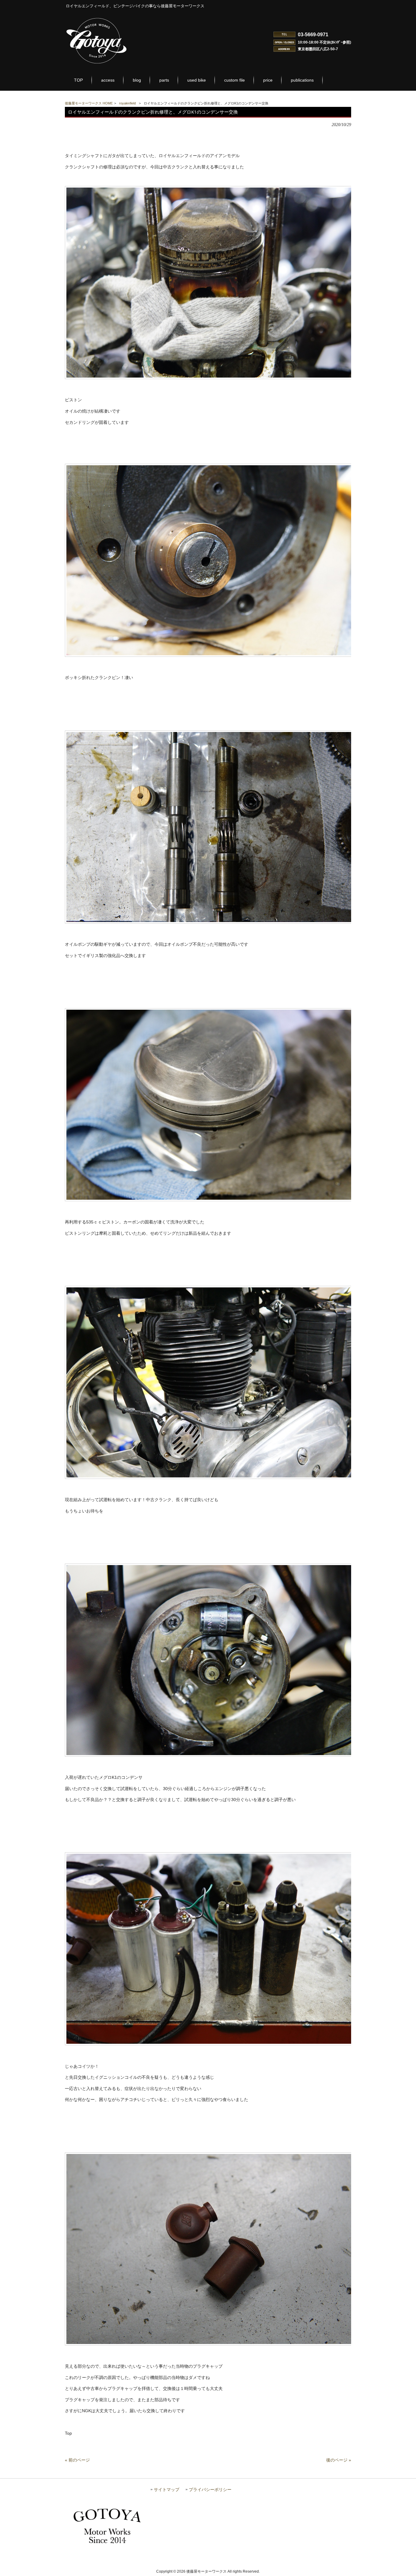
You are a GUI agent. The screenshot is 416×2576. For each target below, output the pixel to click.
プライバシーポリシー (210, 2490)
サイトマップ (167, 2490)
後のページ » (339, 2460)
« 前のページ (77, 2460)
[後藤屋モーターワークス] (97, 64)
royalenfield (127, 103)
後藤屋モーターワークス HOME (89, 103)
